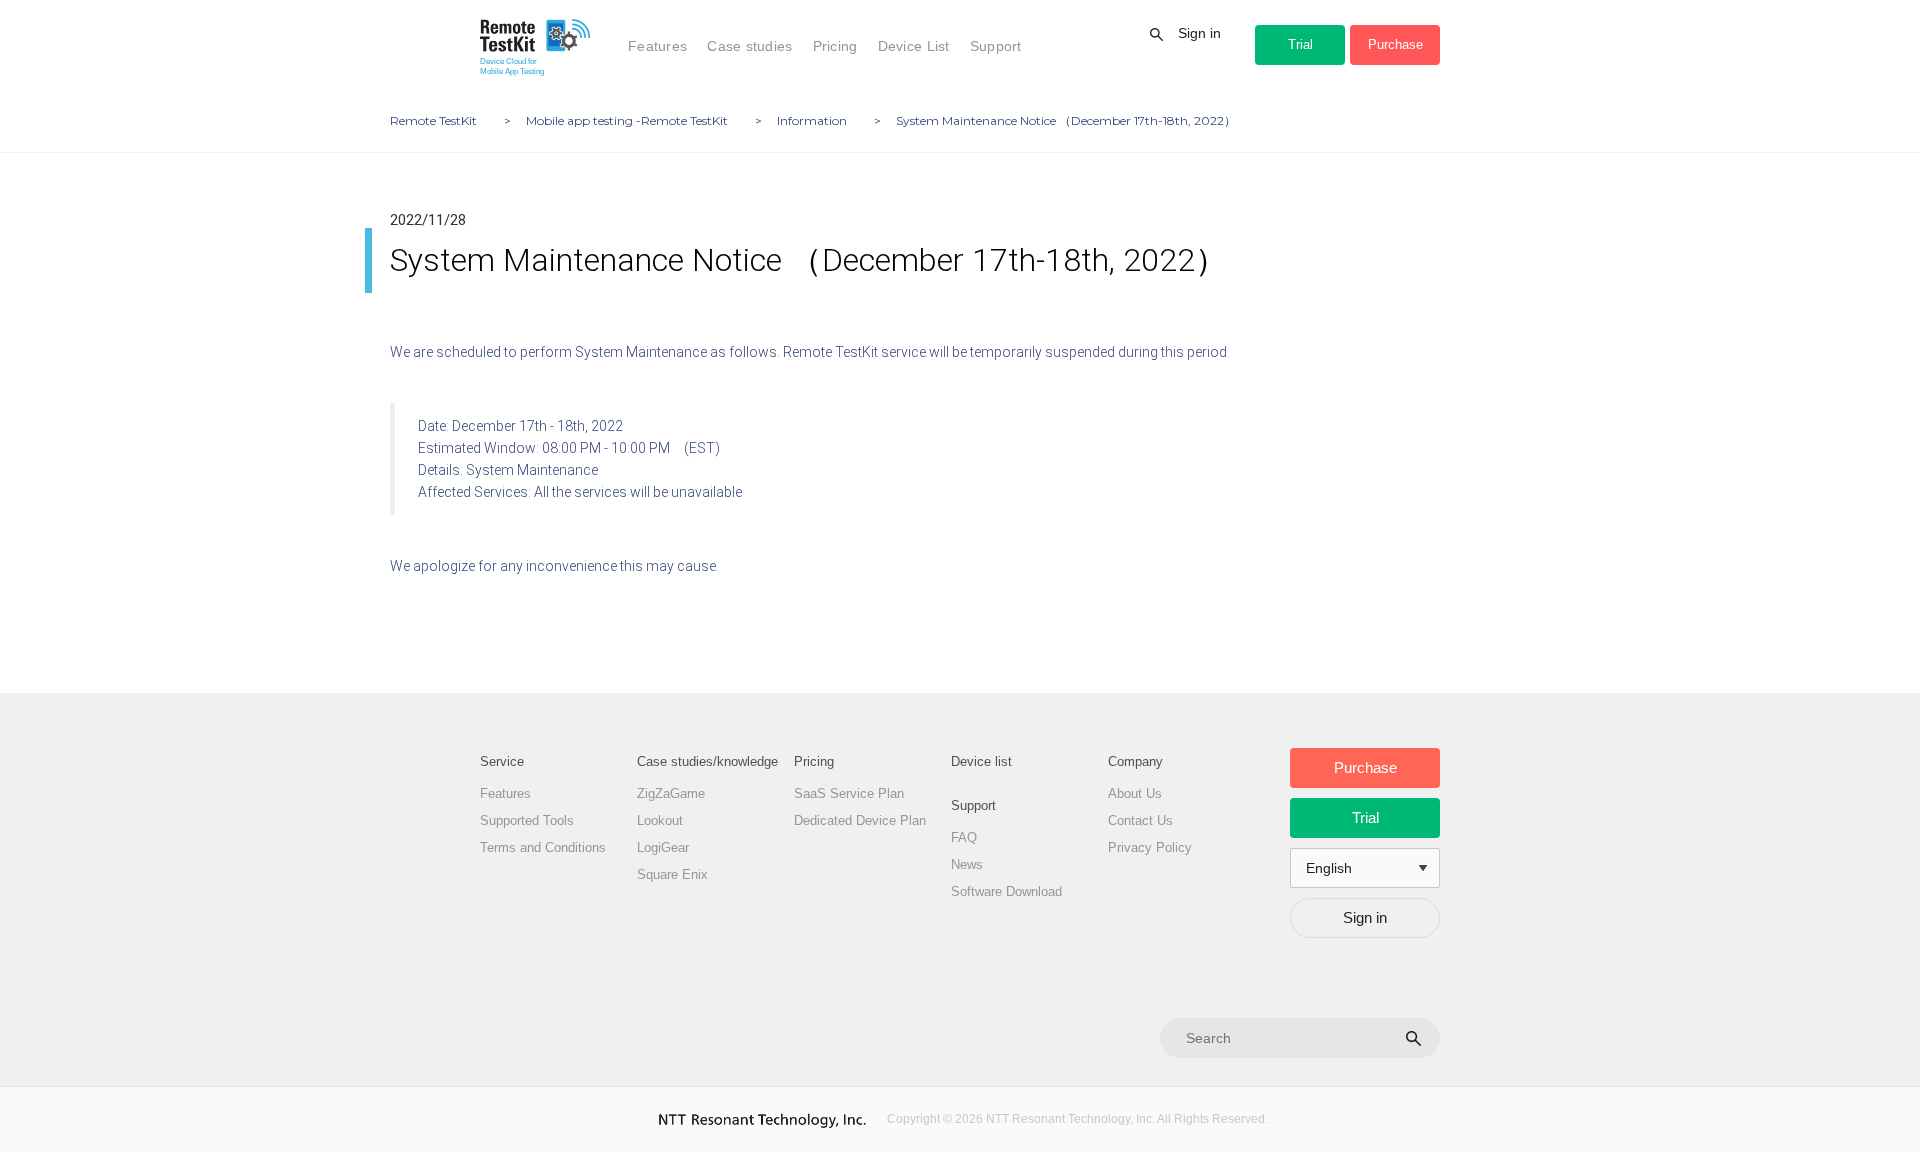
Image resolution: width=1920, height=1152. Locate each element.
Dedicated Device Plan (860, 820)
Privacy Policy (1150, 847)
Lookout (660, 820)
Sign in (1199, 33)
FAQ (964, 837)
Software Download (1006, 891)
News (967, 864)
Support (996, 46)
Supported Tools (527, 820)
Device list (981, 761)
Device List (914, 46)
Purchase (1395, 44)
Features (657, 46)
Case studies (749, 46)
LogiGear (663, 847)
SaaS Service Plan (849, 793)
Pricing (835, 46)
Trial (1300, 44)
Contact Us (1140, 820)
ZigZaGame (671, 793)
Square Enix (672, 874)
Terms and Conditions (543, 847)
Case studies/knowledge (707, 761)
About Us (1135, 793)
